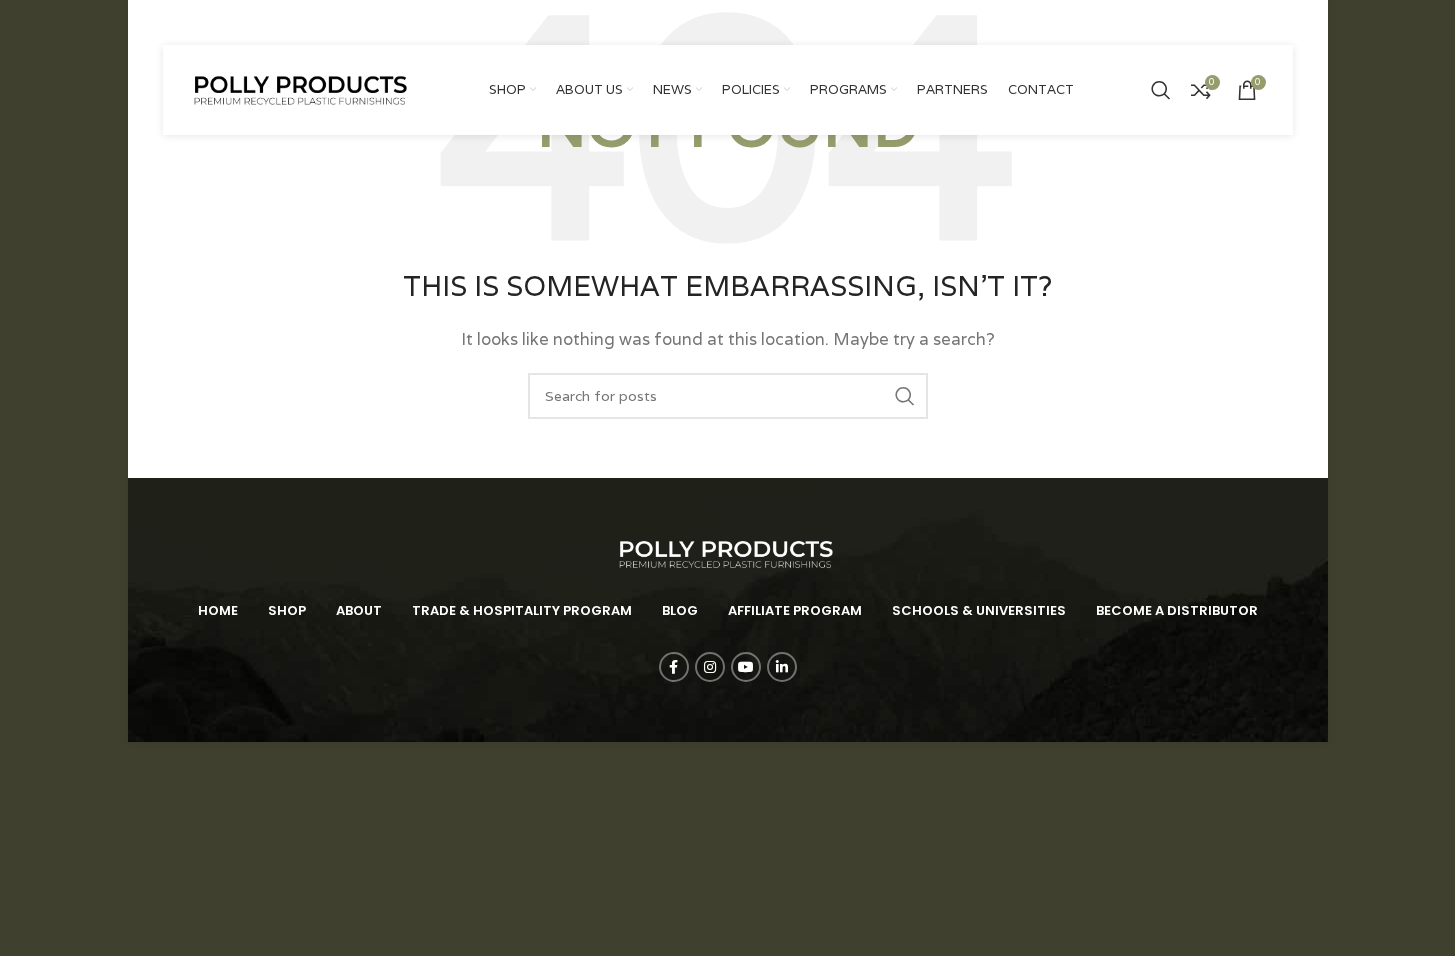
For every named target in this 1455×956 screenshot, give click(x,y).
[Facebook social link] (1205, 22)
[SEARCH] (905, 396)
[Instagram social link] (1229, 22)
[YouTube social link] (1255, 22)
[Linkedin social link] (1281, 22)
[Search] (1161, 90)
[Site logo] (303, 88)
